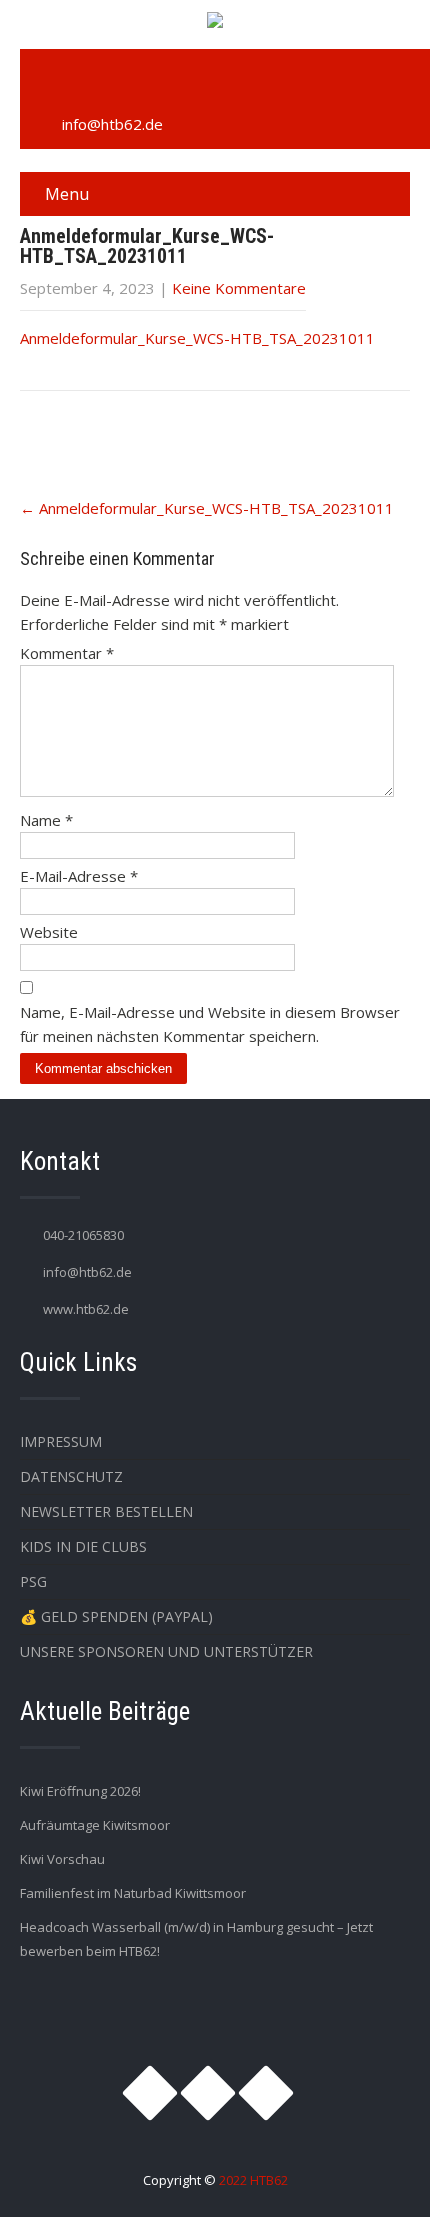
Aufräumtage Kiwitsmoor (95, 1825)
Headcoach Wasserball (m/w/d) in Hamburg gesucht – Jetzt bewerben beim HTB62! (196, 1939)
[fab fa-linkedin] (138, 82)
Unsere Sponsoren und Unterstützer (166, 1651)
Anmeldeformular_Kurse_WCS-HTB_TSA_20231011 (197, 338)
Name (46, 820)
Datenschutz (71, 1476)
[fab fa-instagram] (46, 82)
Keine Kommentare (239, 288)
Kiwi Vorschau (62, 1859)
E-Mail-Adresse (79, 876)
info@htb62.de (112, 124)
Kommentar (67, 653)
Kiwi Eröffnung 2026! (80, 1791)
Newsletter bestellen (106, 1511)
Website (49, 932)
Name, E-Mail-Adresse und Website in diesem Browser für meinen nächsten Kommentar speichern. (210, 1024)
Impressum (61, 1441)
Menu (67, 194)
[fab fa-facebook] (92, 82)
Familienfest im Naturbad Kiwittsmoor (133, 1893)
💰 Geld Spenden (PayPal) (116, 1616)
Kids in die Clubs (83, 1546)
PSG (33, 1581)
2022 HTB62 (253, 2180)
